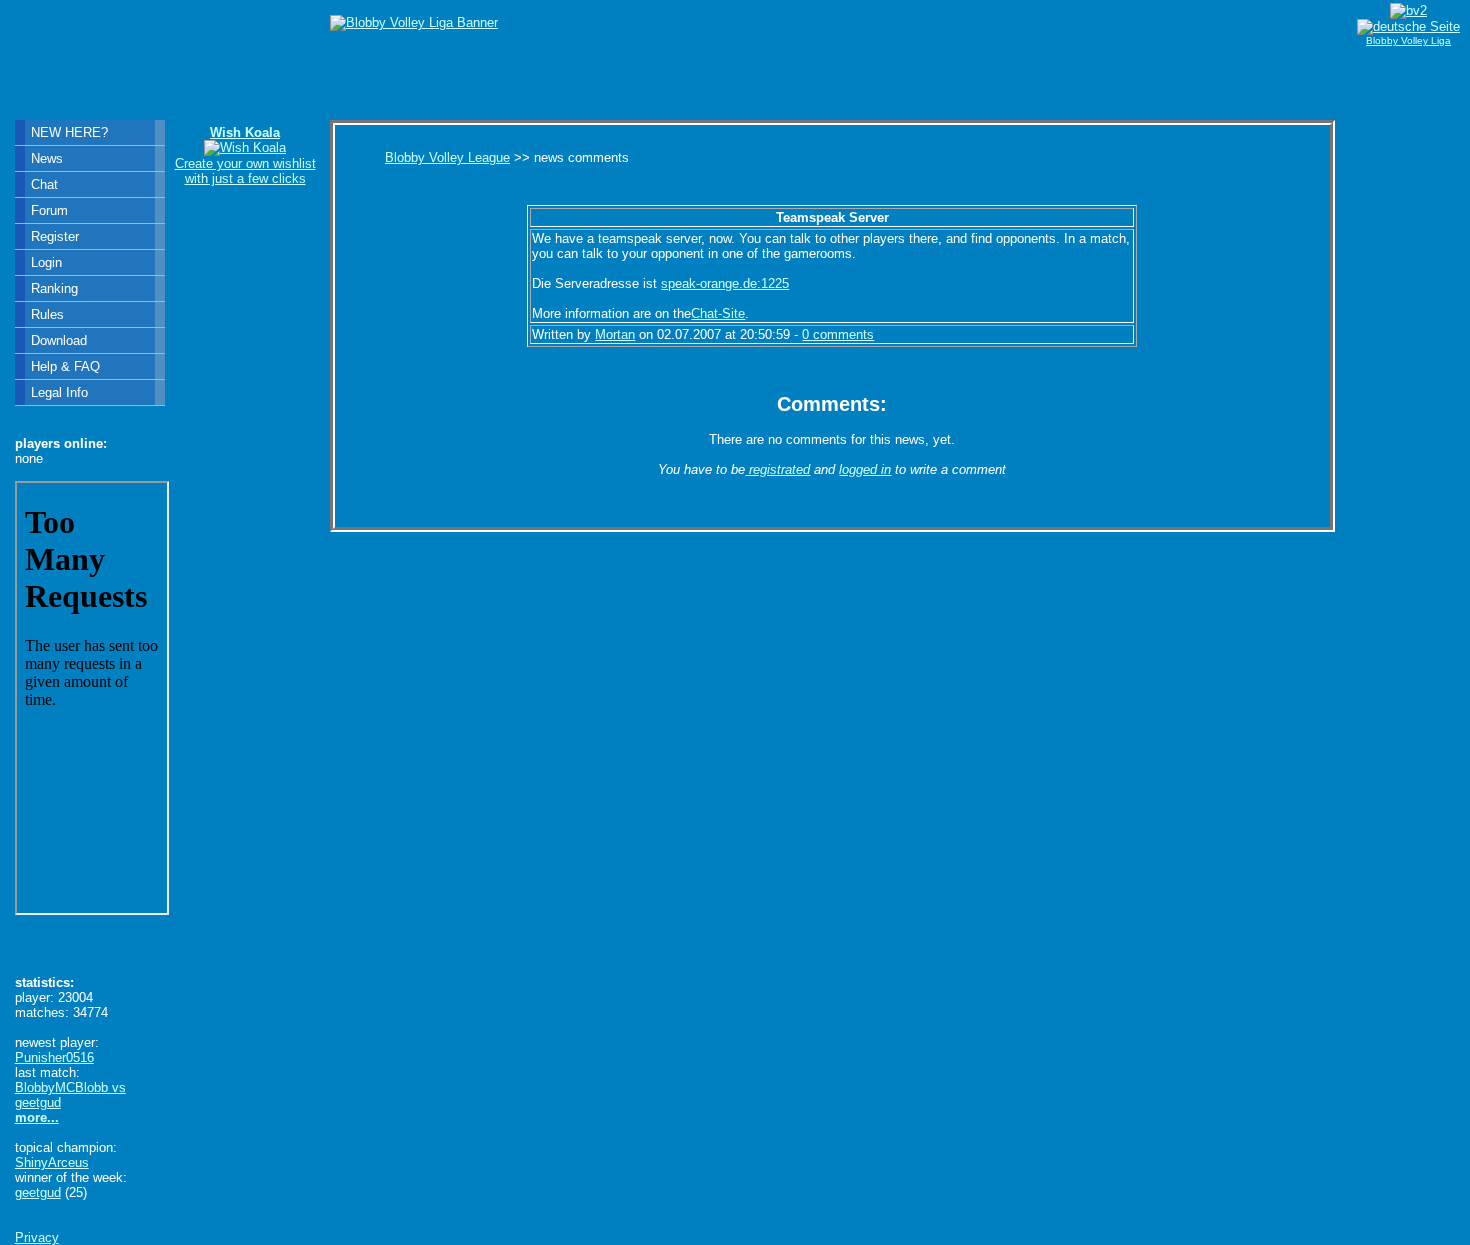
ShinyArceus (52, 1162)
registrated (777, 469)
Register (55, 236)
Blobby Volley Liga (1408, 40)
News (47, 158)
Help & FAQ (65, 366)
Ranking (54, 288)
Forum (49, 210)
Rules (47, 314)
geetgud (38, 1192)
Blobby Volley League (447, 157)
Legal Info (59, 392)
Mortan (615, 334)
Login (46, 262)
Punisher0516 (54, 1057)
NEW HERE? (69, 132)
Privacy (37, 1237)
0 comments (838, 334)
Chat (44, 184)
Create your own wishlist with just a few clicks (245, 155)
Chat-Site (718, 313)
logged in (865, 469)
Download (59, 340)
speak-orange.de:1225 (725, 283)
